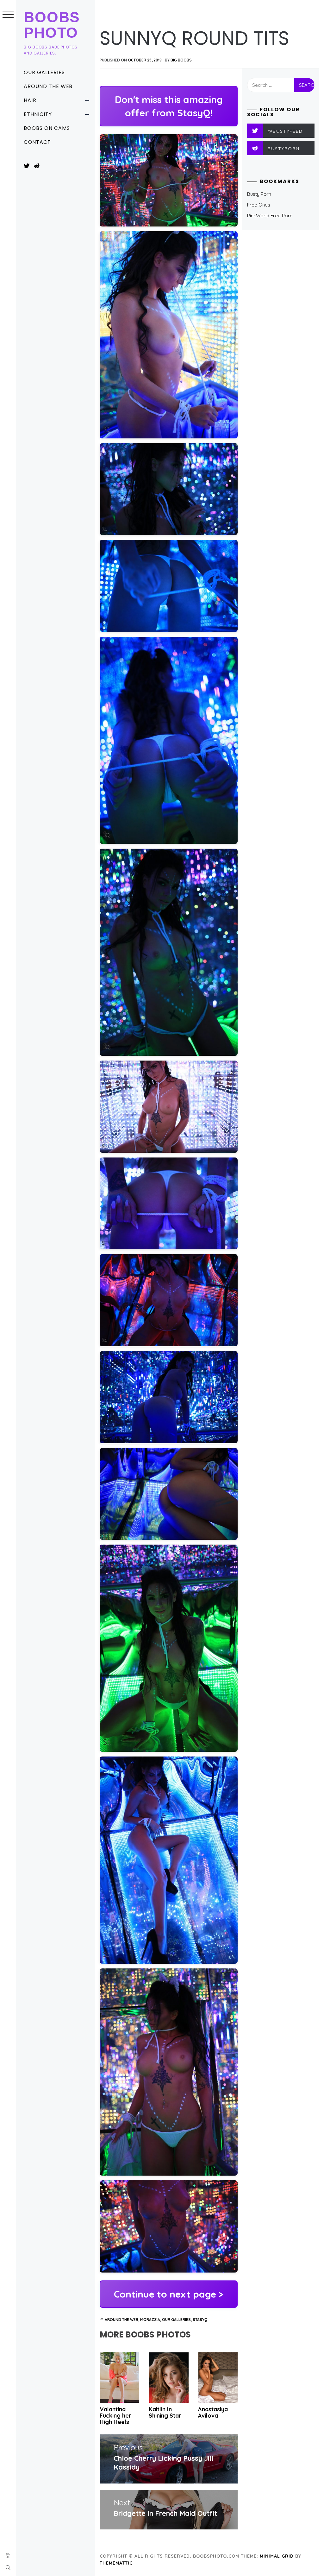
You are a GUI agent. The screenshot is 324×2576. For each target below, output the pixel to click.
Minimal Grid (277, 2556)
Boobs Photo (52, 25)
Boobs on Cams (47, 128)
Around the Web (48, 86)
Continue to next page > (169, 2294)
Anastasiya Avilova (213, 2412)
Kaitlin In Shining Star (165, 2412)
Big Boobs (181, 60)
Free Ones (259, 205)
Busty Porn (259, 194)
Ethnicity (38, 114)
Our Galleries (44, 72)
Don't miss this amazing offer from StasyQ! (169, 106)
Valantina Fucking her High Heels (115, 2416)
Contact (37, 142)
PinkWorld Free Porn (270, 216)
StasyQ (200, 2320)
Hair (30, 100)
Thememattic (116, 2563)
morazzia (150, 2320)
